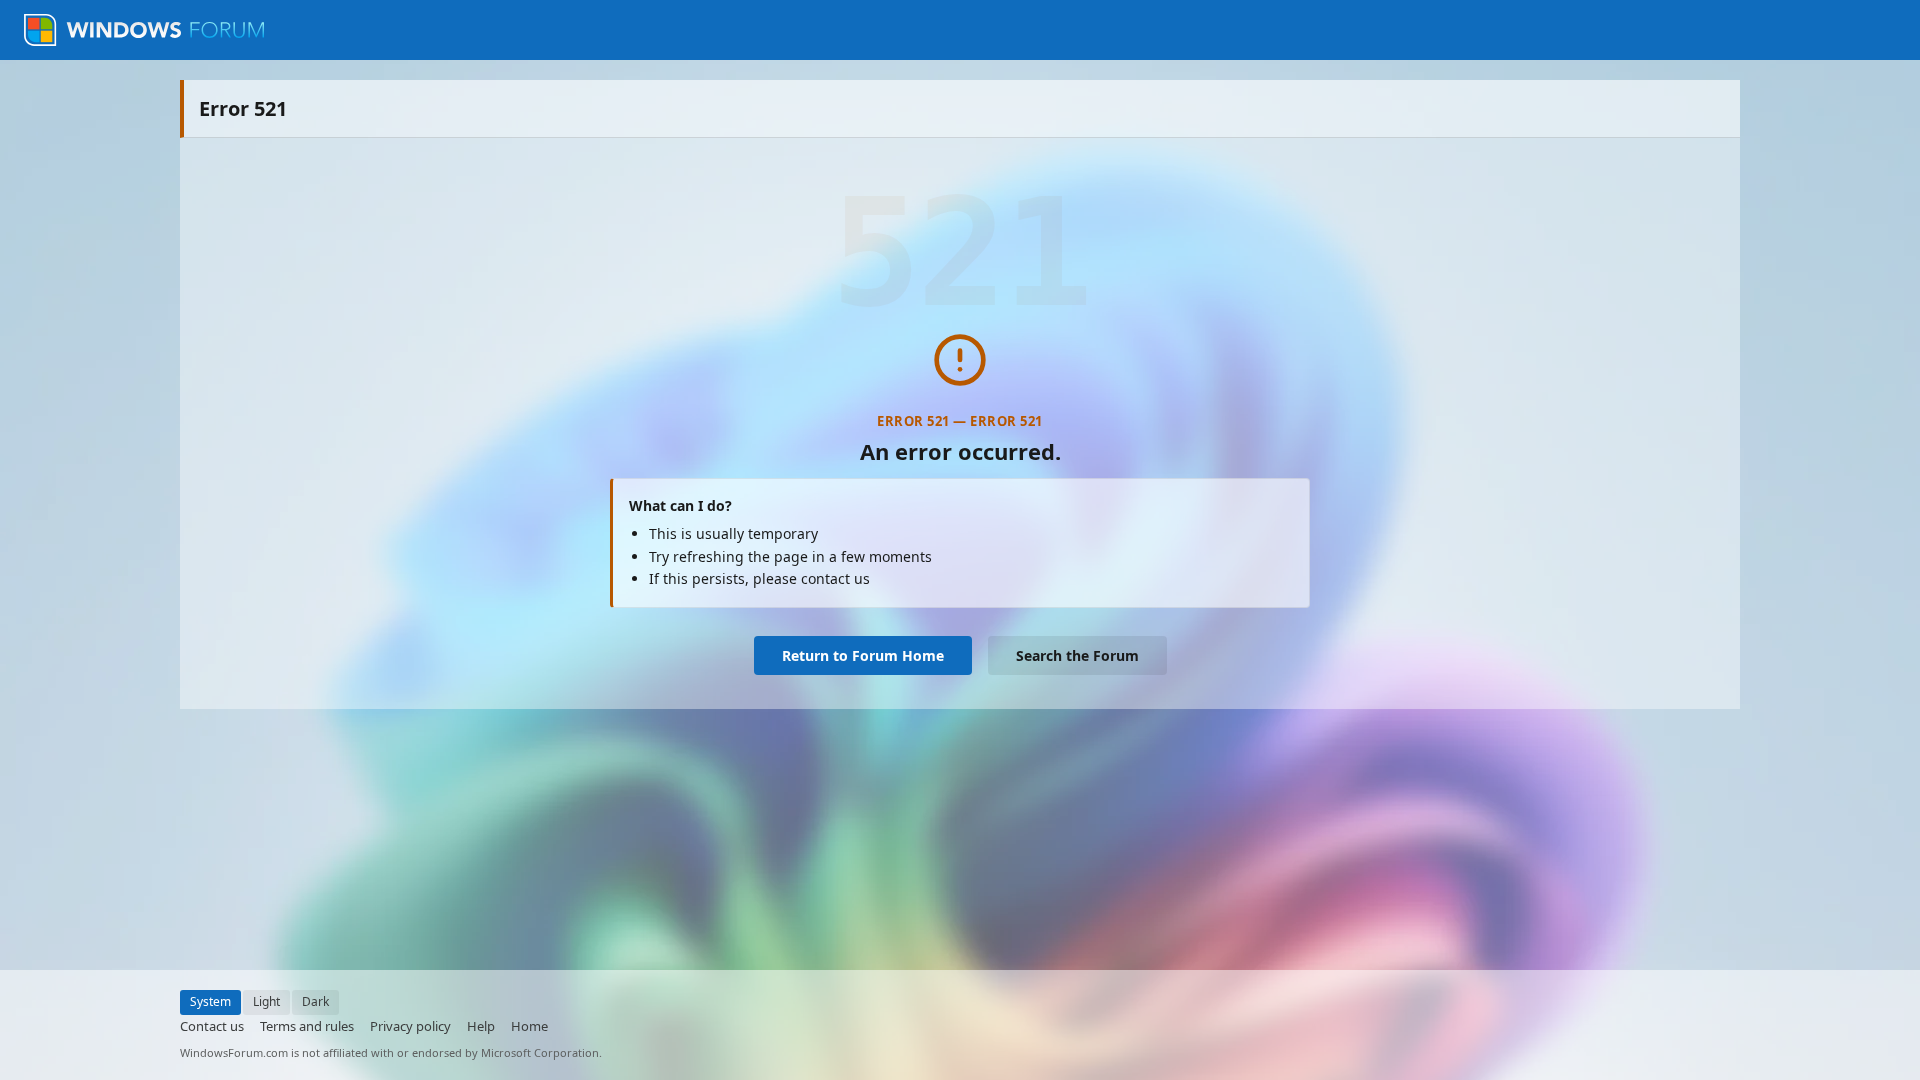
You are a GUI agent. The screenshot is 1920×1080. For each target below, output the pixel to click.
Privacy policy (410, 1026)
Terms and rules (307, 1026)
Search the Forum (1077, 655)
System (210, 1001)
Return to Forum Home (863, 655)
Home (529, 1026)
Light (266, 1001)
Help (481, 1026)
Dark (315, 1001)
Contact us (212, 1026)
